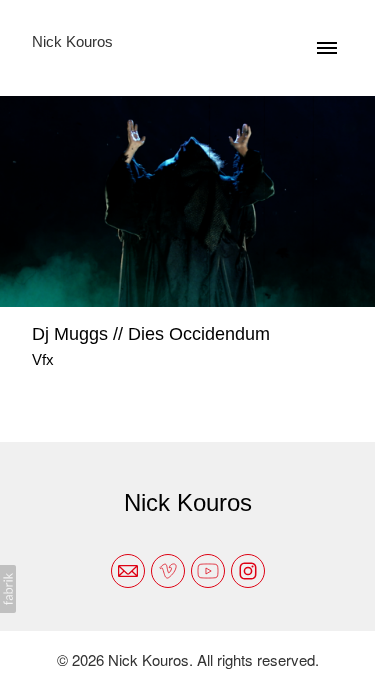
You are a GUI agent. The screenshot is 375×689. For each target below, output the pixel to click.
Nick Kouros (188, 502)
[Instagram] (248, 571)
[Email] (128, 571)
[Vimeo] (168, 571)
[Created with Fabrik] (8, 589)
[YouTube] (208, 571)
